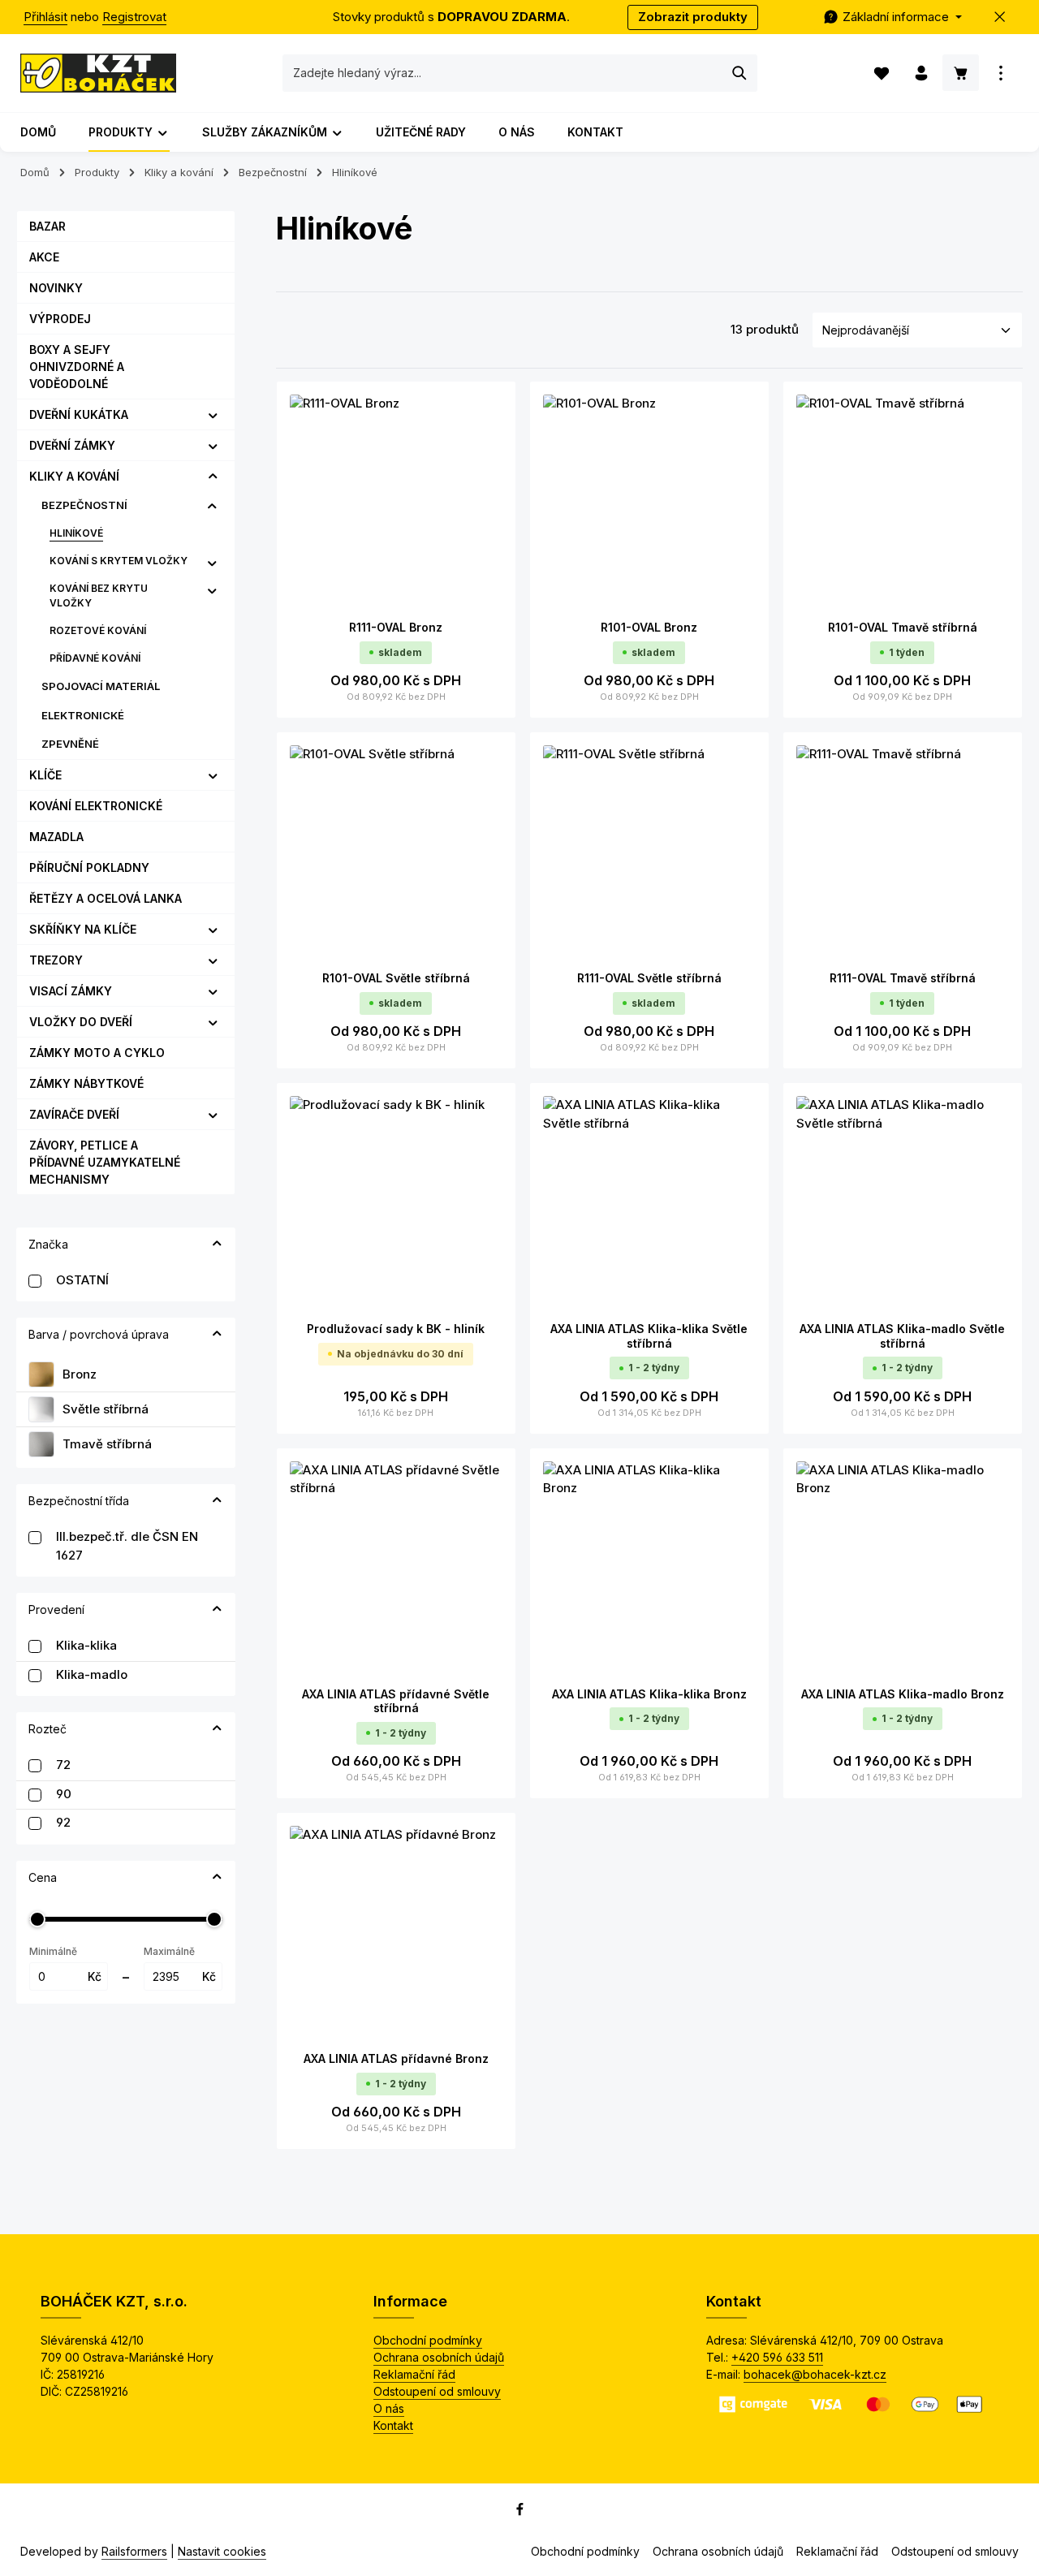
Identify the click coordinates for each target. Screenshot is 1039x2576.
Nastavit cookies (222, 2551)
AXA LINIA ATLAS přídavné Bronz (396, 2058)
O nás (389, 2408)
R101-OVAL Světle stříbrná (396, 978)
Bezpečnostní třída (79, 1501)
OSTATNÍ (82, 1280)
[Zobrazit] (1000, 73)
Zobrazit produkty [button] (693, 17)
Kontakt (393, 2425)
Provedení (56, 1609)
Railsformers (134, 2551)
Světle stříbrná (106, 1409)
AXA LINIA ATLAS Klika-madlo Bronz (903, 1694)
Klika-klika (86, 1645)
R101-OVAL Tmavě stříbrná (903, 627)
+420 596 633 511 (777, 2357)
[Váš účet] (921, 73)
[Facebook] (520, 2512)
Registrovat (134, 17)
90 (64, 1794)
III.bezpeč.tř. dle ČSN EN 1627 (127, 1546)
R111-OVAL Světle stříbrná (649, 978)
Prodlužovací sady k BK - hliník (396, 1329)
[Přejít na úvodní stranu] (98, 73)
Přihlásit (45, 17)
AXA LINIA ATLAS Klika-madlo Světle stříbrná (902, 1336)
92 (63, 1822)
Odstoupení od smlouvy (437, 2391)
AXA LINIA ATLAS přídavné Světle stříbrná (396, 1701)
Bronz (80, 1374)
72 (63, 1765)
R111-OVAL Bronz (396, 627)
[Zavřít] (1000, 17)
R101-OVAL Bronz (649, 627)
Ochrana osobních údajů (439, 2357)
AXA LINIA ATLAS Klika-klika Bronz (649, 1694)
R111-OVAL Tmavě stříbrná (903, 978)
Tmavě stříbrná (107, 1444)
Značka (48, 1244)
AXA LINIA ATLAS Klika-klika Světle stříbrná (649, 1336)
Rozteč (47, 1729)
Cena (43, 1877)
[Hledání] (740, 73)
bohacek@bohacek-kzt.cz (815, 2374)
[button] (213, 415)
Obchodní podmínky (428, 2340)
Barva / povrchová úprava (99, 1334)
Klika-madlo (92, 1674)
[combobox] (503, 73)
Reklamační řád (414, 2374)
